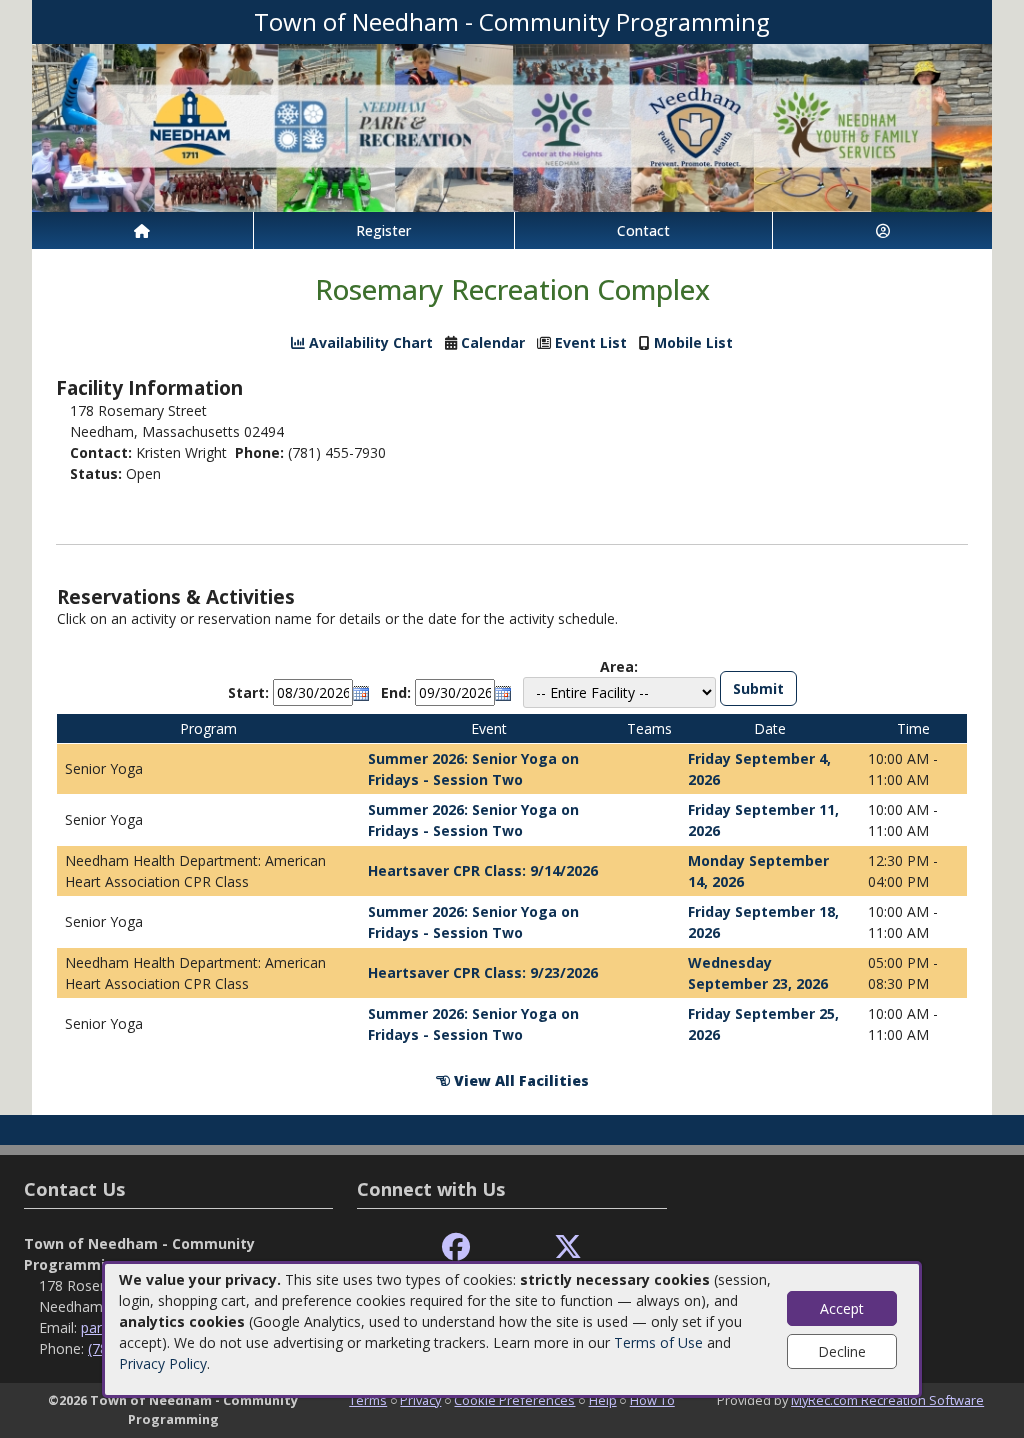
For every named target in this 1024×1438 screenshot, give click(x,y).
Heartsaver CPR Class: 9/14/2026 (483, 870)
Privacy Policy (163, 1363)
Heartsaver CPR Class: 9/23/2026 (483, 972)
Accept (842, 1308)
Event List (591, 342)
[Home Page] (142, 230)
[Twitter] (568, 1247)
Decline (842, 1351)
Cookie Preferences (514, 1400)
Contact (643, 230)
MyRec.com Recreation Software (887, 1400)
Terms (368, 1400)
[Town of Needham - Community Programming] (512, 126)
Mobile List (693, 342)
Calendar (493, 342)
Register (383, 230)
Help (603, 1400)
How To (652, 1400)
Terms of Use (658, 1342)
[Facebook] (456, 1247)
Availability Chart (369, 342)
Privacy (420, 1400)
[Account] (882, 230)
